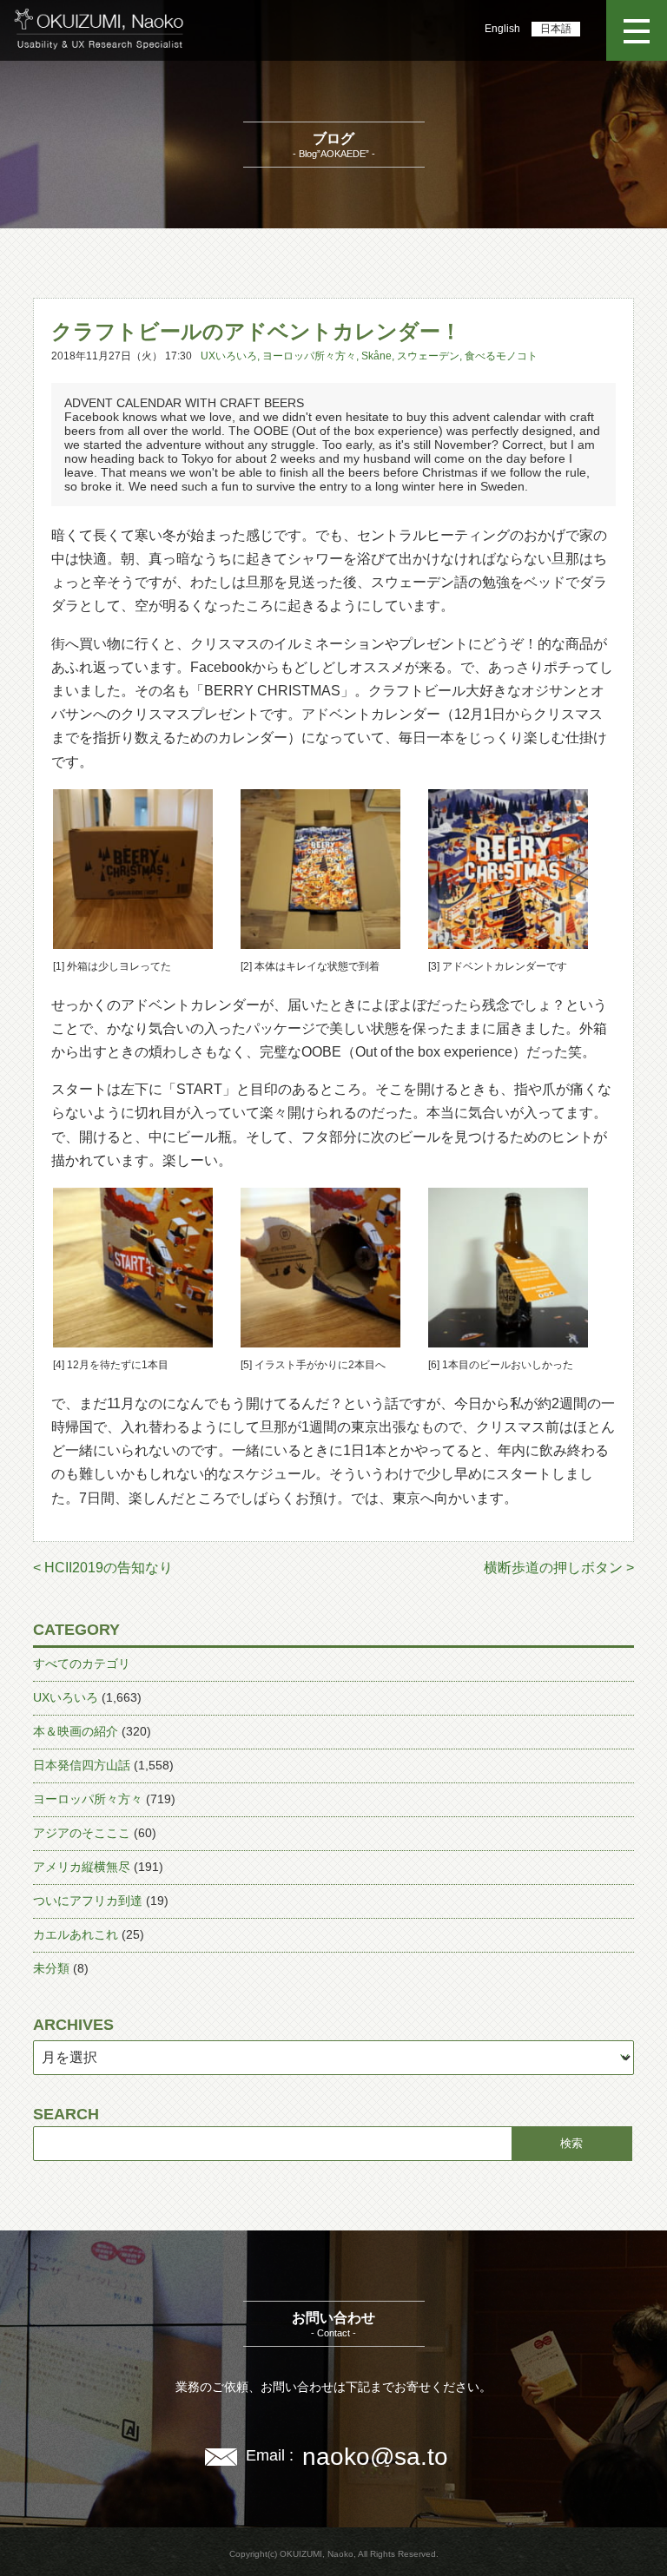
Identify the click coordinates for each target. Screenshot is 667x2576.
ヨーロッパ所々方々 (309, 356)
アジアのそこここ (82, 1833)
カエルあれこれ (76, 1934)
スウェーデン (428, 356)
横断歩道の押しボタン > (559, 1568)
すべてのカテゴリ (82, 1664)
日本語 (556, 29)
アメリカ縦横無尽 (82, 1867)
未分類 (51, 1968)
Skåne (376, 356)
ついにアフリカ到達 (88, 1901)
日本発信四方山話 (82, 1765)
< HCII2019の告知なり (103, 1568)
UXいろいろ (229, 356)
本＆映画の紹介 (76, 1731)
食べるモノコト (501, 356)
